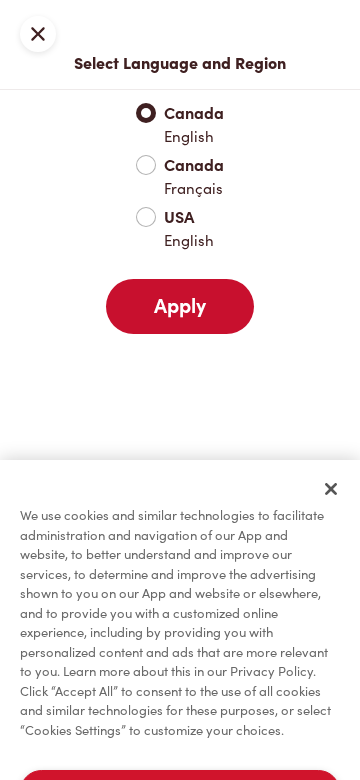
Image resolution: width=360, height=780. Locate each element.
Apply (180, 306)
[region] (180, 620)
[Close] (331, 489)
